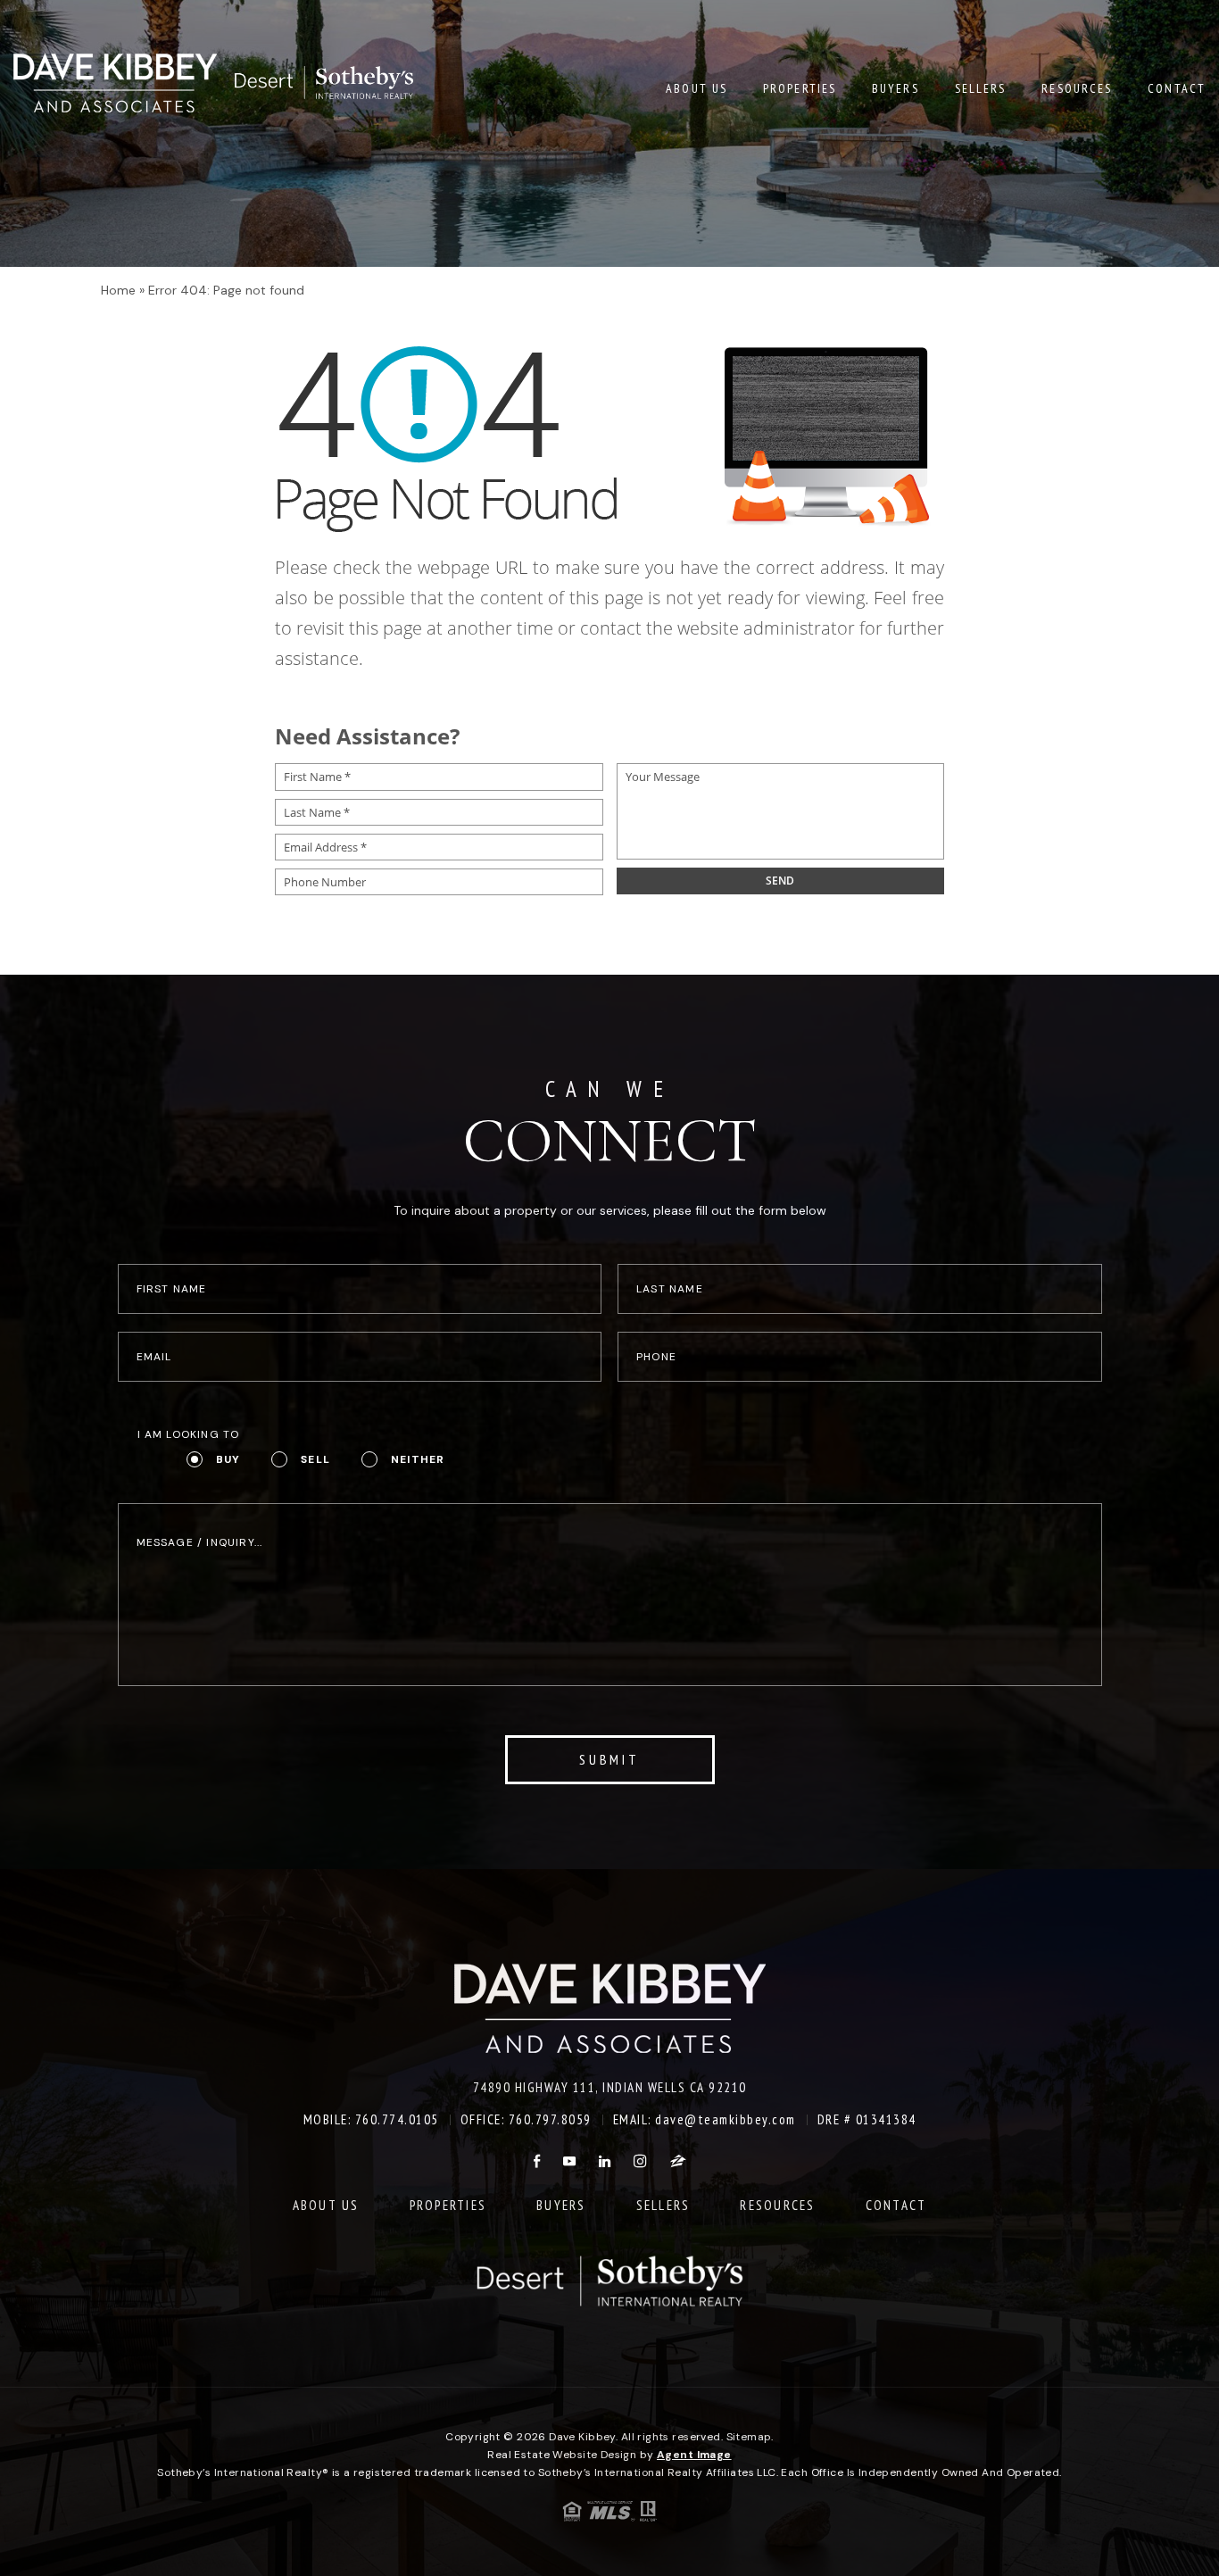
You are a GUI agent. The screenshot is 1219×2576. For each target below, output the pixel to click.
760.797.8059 (550, 2119)
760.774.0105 (397, 2119)
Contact (1177, 88)
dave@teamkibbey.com (726, 2119)
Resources (1077, 88)
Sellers (981, 88)
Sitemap (749, 2437)
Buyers (896, 88)
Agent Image (694, 2455)
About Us (697, 88)
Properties (800, 88)
